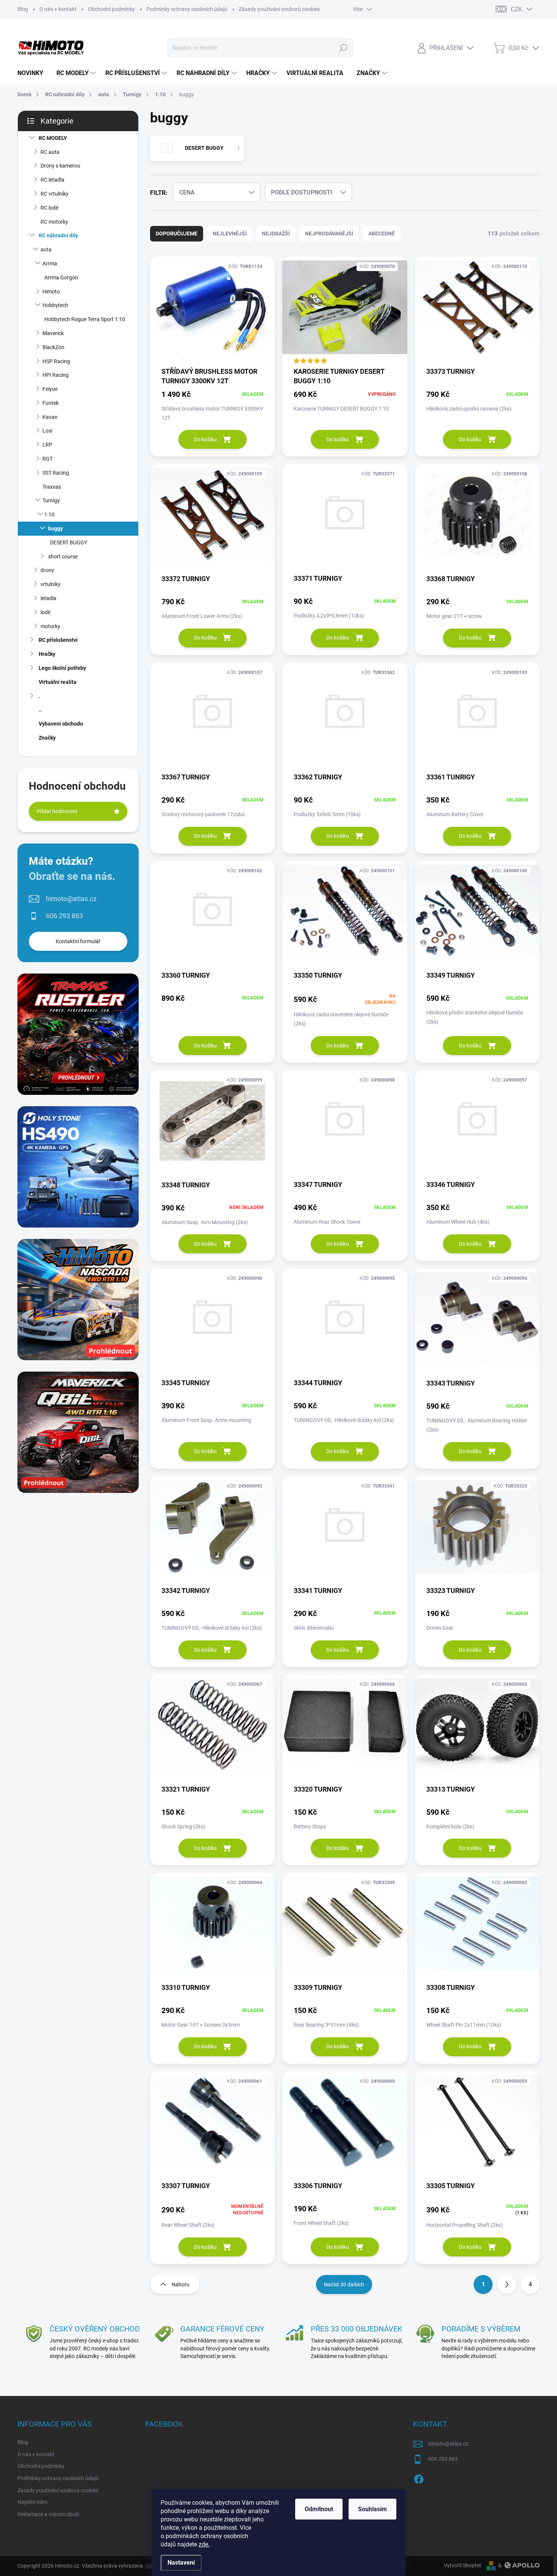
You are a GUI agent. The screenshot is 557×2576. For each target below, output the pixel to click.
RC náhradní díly (58, 235)
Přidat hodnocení (57, 811)
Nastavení (181, 2563)
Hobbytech (55, 305)
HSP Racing (56, 361)
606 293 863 (64, 916)
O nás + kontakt (58, 9)
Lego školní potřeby (62, 668)
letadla (49, 598)
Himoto (51, 292)
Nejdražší (276, 234)
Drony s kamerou (60, 166)
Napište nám (32, 2502)
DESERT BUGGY (69, 542)
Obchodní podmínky (111, 9)
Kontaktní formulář (78, 941)
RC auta (50, 152)
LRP (47, 445)
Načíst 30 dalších (344, 2284)
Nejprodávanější (329, 234)
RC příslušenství (58, 640)
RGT (48, 459)
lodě (45, 612)
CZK (516, 9)
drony (47, 570)
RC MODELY (53, 138)
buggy (56, 528)
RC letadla (52, 180)
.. (40, 710)
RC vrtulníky (55, 194)
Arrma (50, 263)
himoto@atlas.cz (71, 899)
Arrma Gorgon (61, 278)
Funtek (51, 403)
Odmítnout (319, 2509)
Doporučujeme (177, 234)
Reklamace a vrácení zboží (48, 2514)
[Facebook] (419, 2478)
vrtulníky (51, 584)
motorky (50, 626)
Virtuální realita (58, 682)
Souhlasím (372, 2509)
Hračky (47, 654)
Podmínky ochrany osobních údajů (187, 9)
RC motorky (54, 222)
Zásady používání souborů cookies (279, 9)
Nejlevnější (230, 234)
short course (63, 557)
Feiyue (50, 389)
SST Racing (56, 473)
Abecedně (382, 234)
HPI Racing (56, 375)
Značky (47, 738)
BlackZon (53, 347)
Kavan (50, 417)
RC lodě (49, 208)
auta (46, 249)
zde (204, 2544)
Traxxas (52, 487)
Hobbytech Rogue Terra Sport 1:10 (85, 319)
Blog (23, 9)
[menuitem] (33, 73)
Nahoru (181, 2284)
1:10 (49, 514)
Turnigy (51, 500)
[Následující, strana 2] (507, 2284)
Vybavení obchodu (61, 724)
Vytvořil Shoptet (462, 2565)
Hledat (343, 48)
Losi (47, 431)
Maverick (53, 333)
